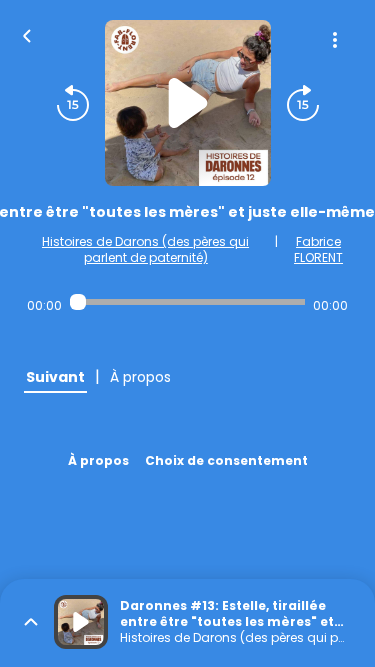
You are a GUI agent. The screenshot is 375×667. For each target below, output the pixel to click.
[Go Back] (27, 34)
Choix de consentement (226, 460)
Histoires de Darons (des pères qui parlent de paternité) (145, 249)
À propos (98, 460)
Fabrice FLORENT (318, 249)
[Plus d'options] (335, 40)
